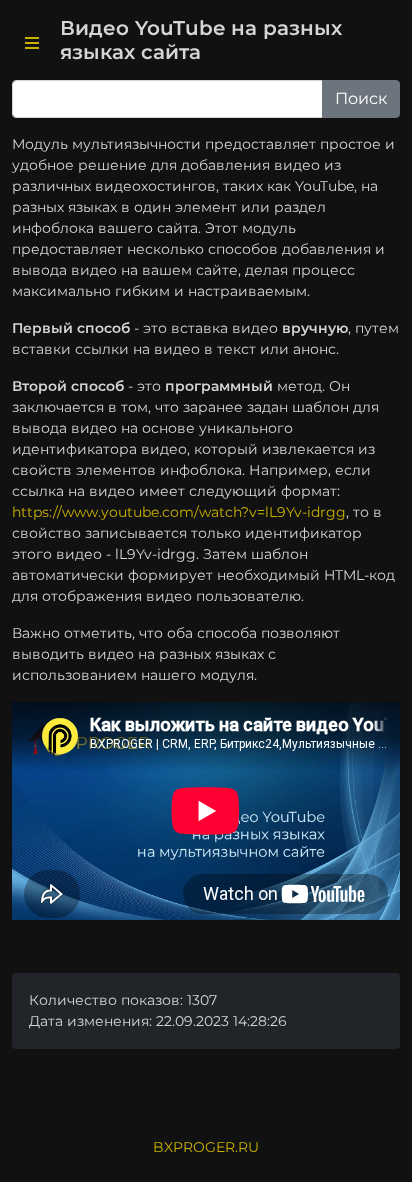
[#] (32, 44)
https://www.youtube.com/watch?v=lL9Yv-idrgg (179, 512)
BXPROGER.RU (206, 1147)
